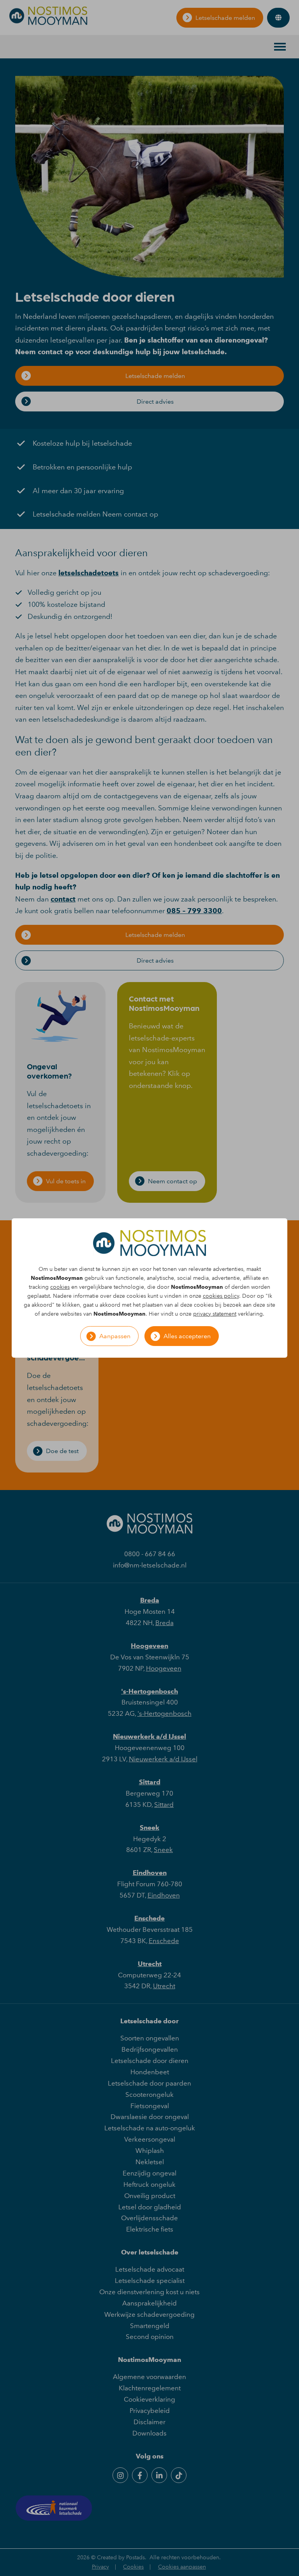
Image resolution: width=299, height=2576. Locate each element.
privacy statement (215, 1314)
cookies (60, 1287)
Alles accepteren (187, 1336)
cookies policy (221, 1296)
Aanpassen (115, 1336)
